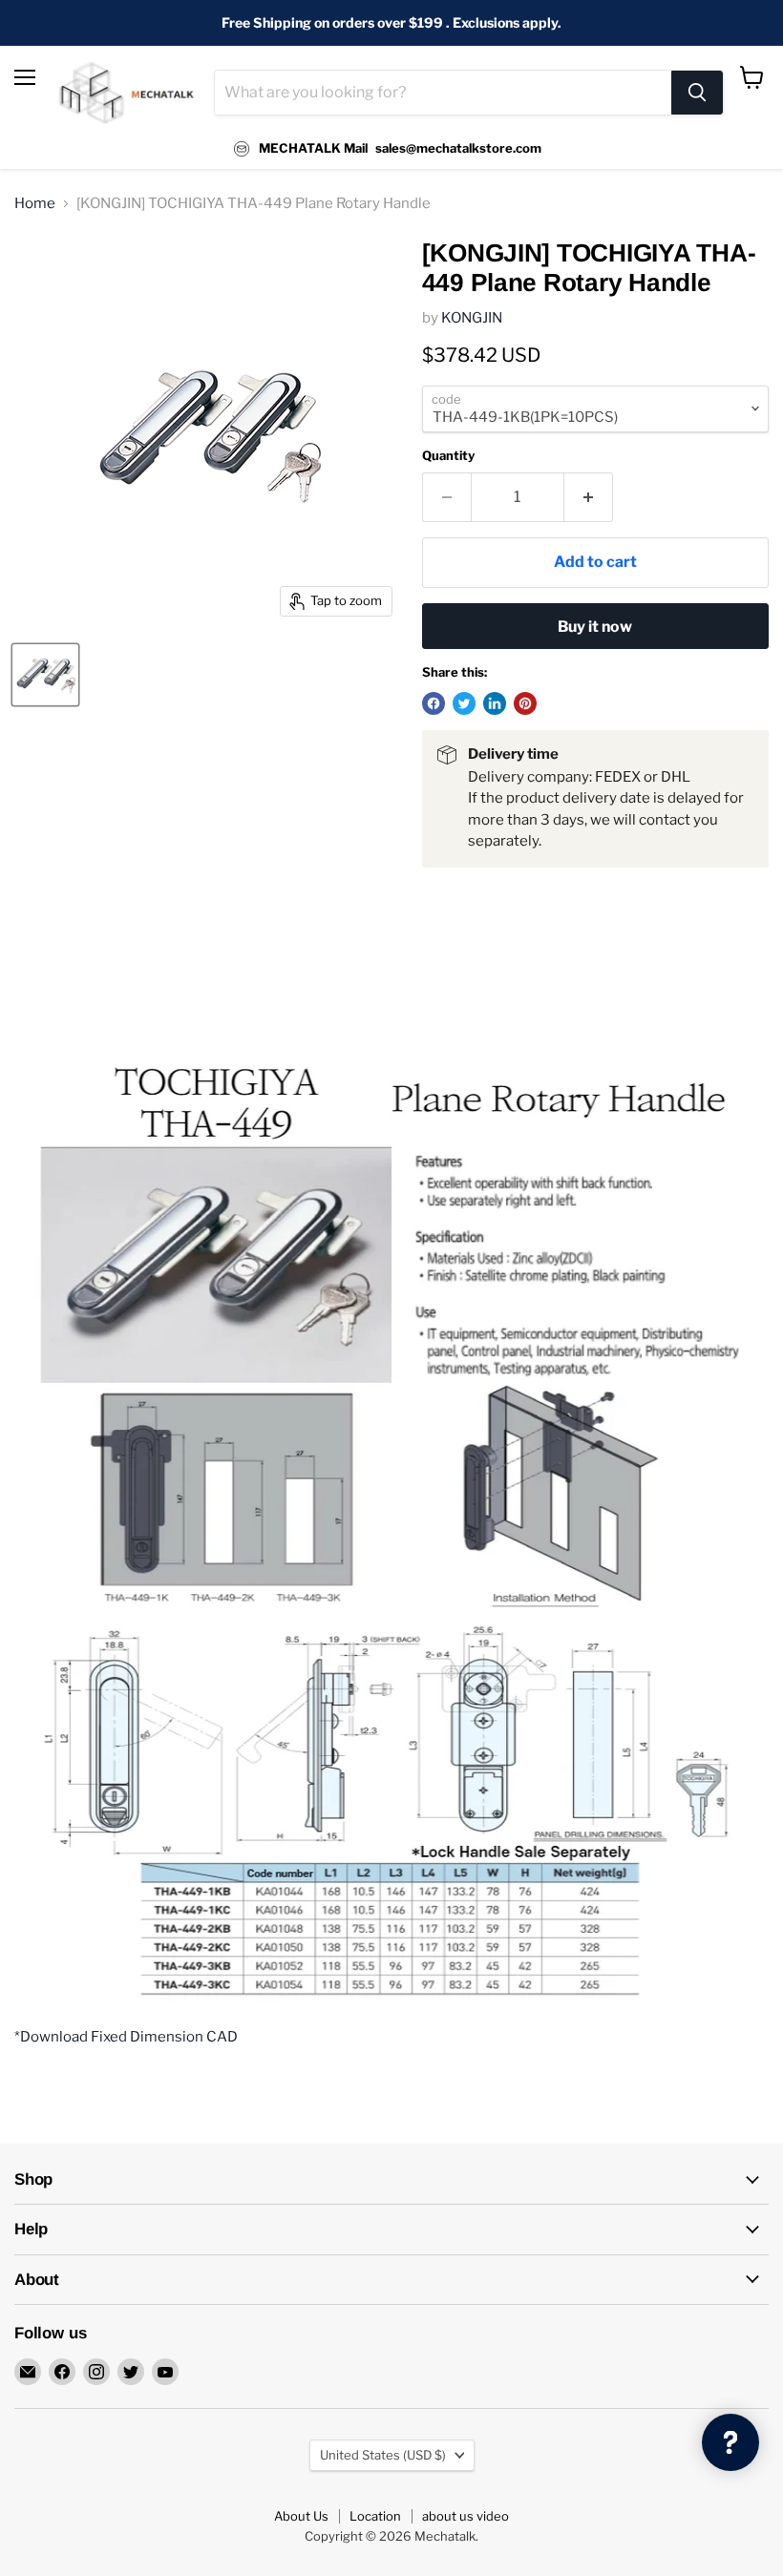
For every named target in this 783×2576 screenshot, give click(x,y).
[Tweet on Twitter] (464, 703)
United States (383, 2455)
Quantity (448, 456)
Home (35, 204)
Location (375, 2516)
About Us (301, 2516)
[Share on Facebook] (434, 703)
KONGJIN (472, 318)
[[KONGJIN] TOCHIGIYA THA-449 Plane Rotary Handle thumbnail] (45, 675)
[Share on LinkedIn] (495, 703)
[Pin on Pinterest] (525, 703)
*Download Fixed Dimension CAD (126, 2037)
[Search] (697, 93)
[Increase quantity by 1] (589, 497)
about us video (466, 2516)
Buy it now (595, 627)
